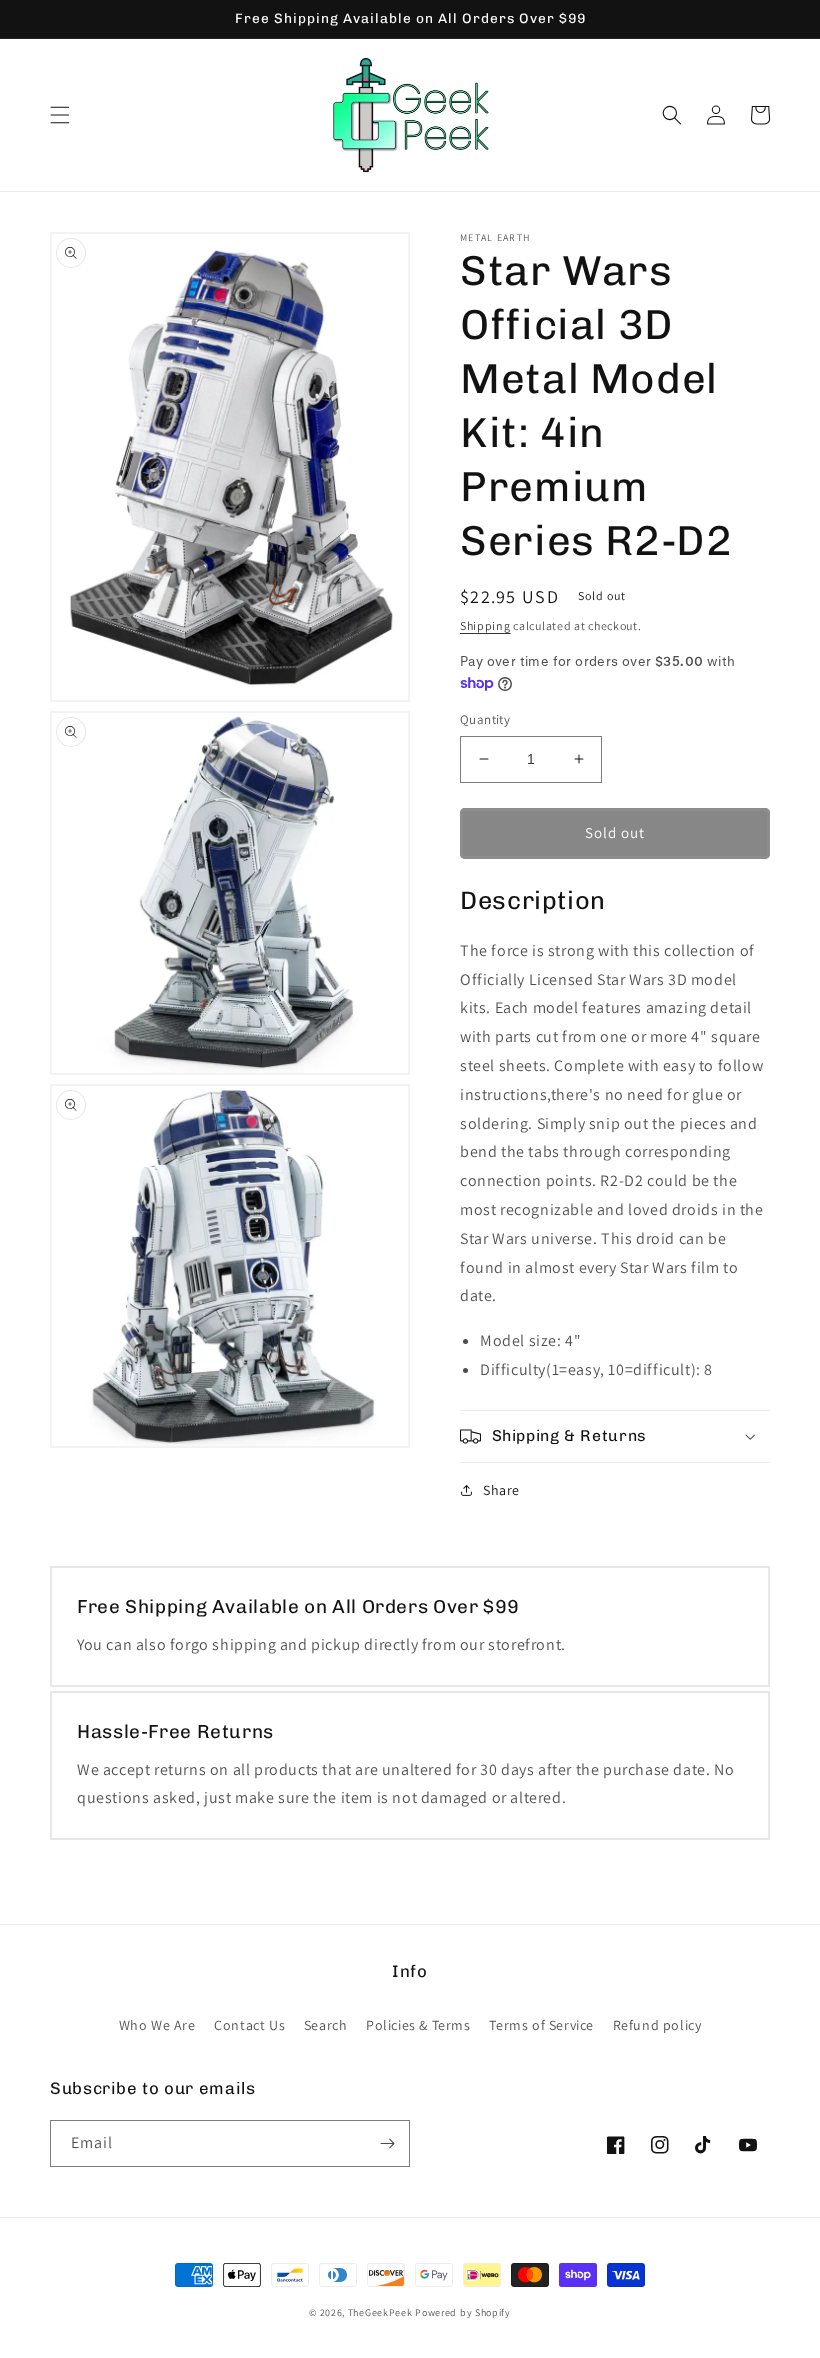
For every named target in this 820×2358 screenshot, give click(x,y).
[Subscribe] (387, 2143)
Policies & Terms (418, 2025)
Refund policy (657, 2025)
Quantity (485, 719)
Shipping (485, 625)
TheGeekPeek (380, 2312)
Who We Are (157, 2025)
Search (326, 2025)
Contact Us (249, 2025)
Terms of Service (541, 2025)
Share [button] (501, 1490)
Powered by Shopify (463, 2312)
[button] (60, 115)
